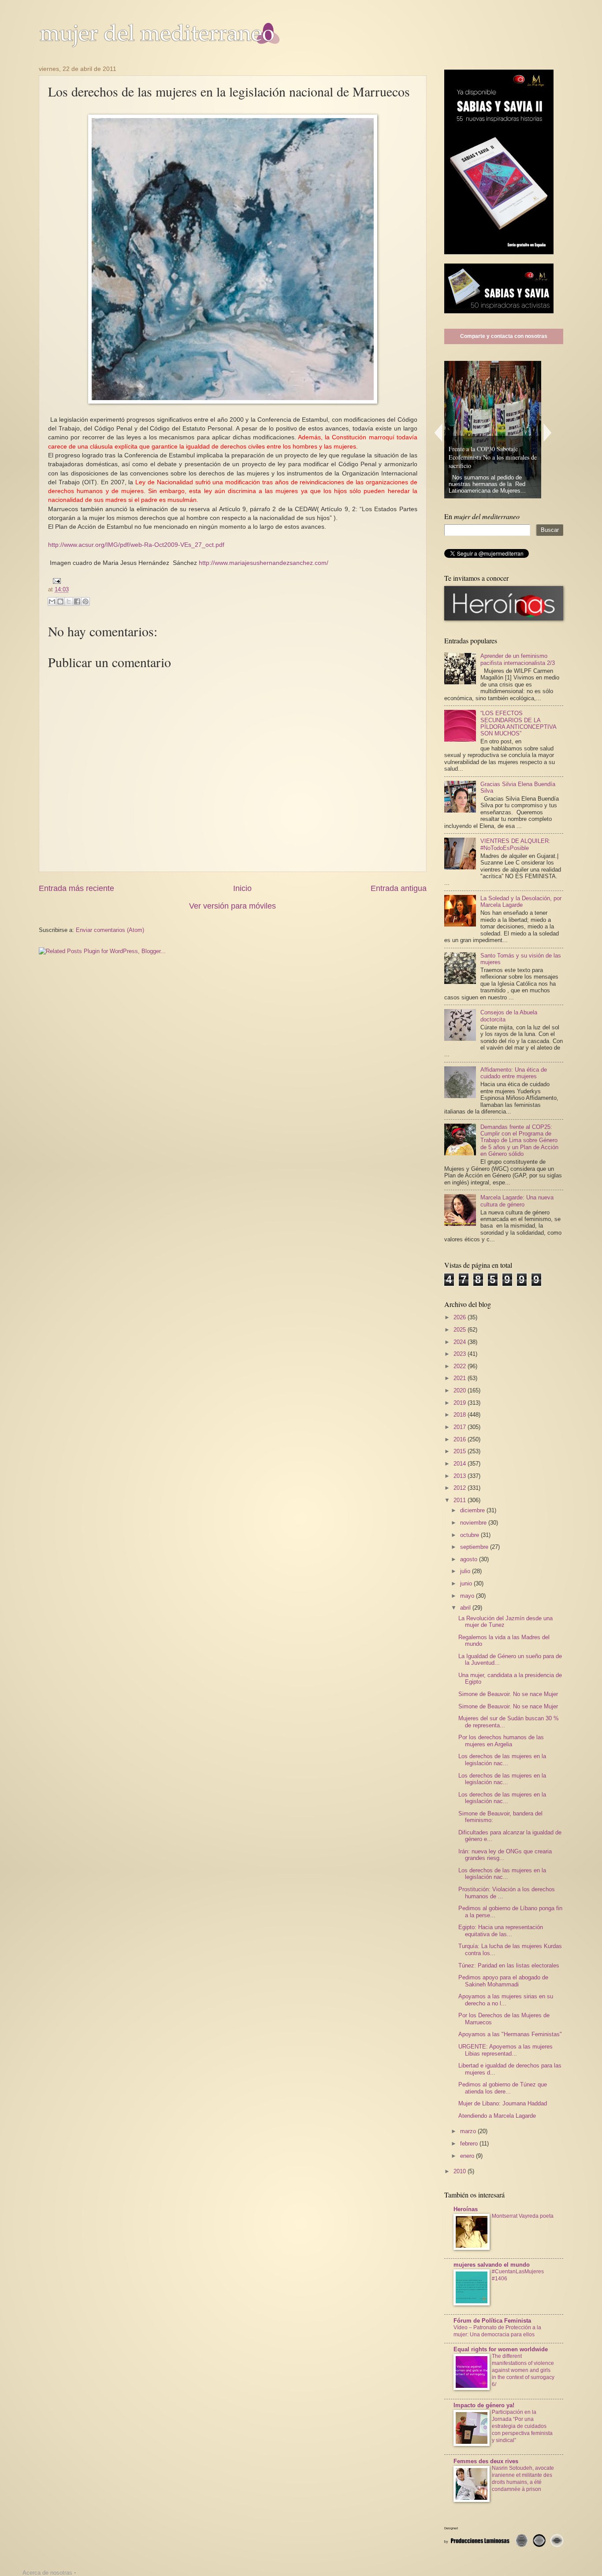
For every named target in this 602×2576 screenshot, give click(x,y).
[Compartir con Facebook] (77, 601)
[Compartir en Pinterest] (85, 601)
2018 (461, 1415)
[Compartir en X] (69, 601)
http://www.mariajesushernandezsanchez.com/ (264, 563)
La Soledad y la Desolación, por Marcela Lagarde (521, 902)
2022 (461, 1366)
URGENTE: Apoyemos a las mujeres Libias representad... (505, 2050)
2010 (461, 2171)
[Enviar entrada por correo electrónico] (55, 581)
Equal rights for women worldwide (501, 2349)
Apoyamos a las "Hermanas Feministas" (510, 2034)
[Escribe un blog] (60, 601)
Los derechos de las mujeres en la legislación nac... (502, 1759)
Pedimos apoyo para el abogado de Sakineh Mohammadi (503, 1981)
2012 (461, 1488)
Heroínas (466, 2209)
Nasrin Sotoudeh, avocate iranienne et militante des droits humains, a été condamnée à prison (523, 2479)
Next (548, 432)
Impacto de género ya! (484, 2405)
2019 (461, 1403)
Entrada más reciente (76, 888)
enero (468, 2156)
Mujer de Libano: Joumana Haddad (503, 2103)
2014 (461, 1464)
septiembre (475, 1547)
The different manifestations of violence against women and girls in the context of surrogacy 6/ (523, 2370)
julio (466, 1571)
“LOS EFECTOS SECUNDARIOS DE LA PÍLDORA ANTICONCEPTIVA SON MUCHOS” (518, 723)
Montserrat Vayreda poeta (523, 2216)
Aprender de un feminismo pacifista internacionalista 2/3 (518, 659)
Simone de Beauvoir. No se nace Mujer (508, 1694)
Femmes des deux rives (486, 2461)
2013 (461, 1476)
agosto (470, 1559)
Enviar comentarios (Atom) (110, 930)
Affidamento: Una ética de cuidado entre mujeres (514, 1073)
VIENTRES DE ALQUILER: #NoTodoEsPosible (515, 844)
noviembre (474, 1523)
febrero (470, 2144)
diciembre (473, 1510)
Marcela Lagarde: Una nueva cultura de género (517, 1201)
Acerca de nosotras (47, 2573)
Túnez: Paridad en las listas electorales (509, 1965)
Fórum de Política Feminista (492, 2321)
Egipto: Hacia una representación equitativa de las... (501, 1930)
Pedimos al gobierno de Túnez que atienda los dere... (503, 2088)
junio (467, 1583)
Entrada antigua (399, 888)
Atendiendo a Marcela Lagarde (497, 2116)
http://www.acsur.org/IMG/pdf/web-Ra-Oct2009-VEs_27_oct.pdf (136, 545)
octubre (470, 1535)
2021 (461, 1378)
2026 (461, 1317)
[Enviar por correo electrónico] (52, 601)
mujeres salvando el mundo (492, 2265)
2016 (461, 1439)
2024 (461, 1342)
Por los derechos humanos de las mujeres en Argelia (501, 1741)
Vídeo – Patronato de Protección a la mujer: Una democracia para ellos (497, 2331)
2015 (461, 1451)
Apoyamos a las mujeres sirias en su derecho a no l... (506, 2000)
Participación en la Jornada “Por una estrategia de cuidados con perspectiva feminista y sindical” (522, 2426)
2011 (461, 1500)
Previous (438, 432)
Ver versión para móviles (232, 906)
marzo (469, 2131)
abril (466, 1608)
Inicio (242, 888)
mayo (468, 1596)
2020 (461, 1390)
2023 (461, 1354)
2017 (461, 1427)
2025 (461, 1330)
